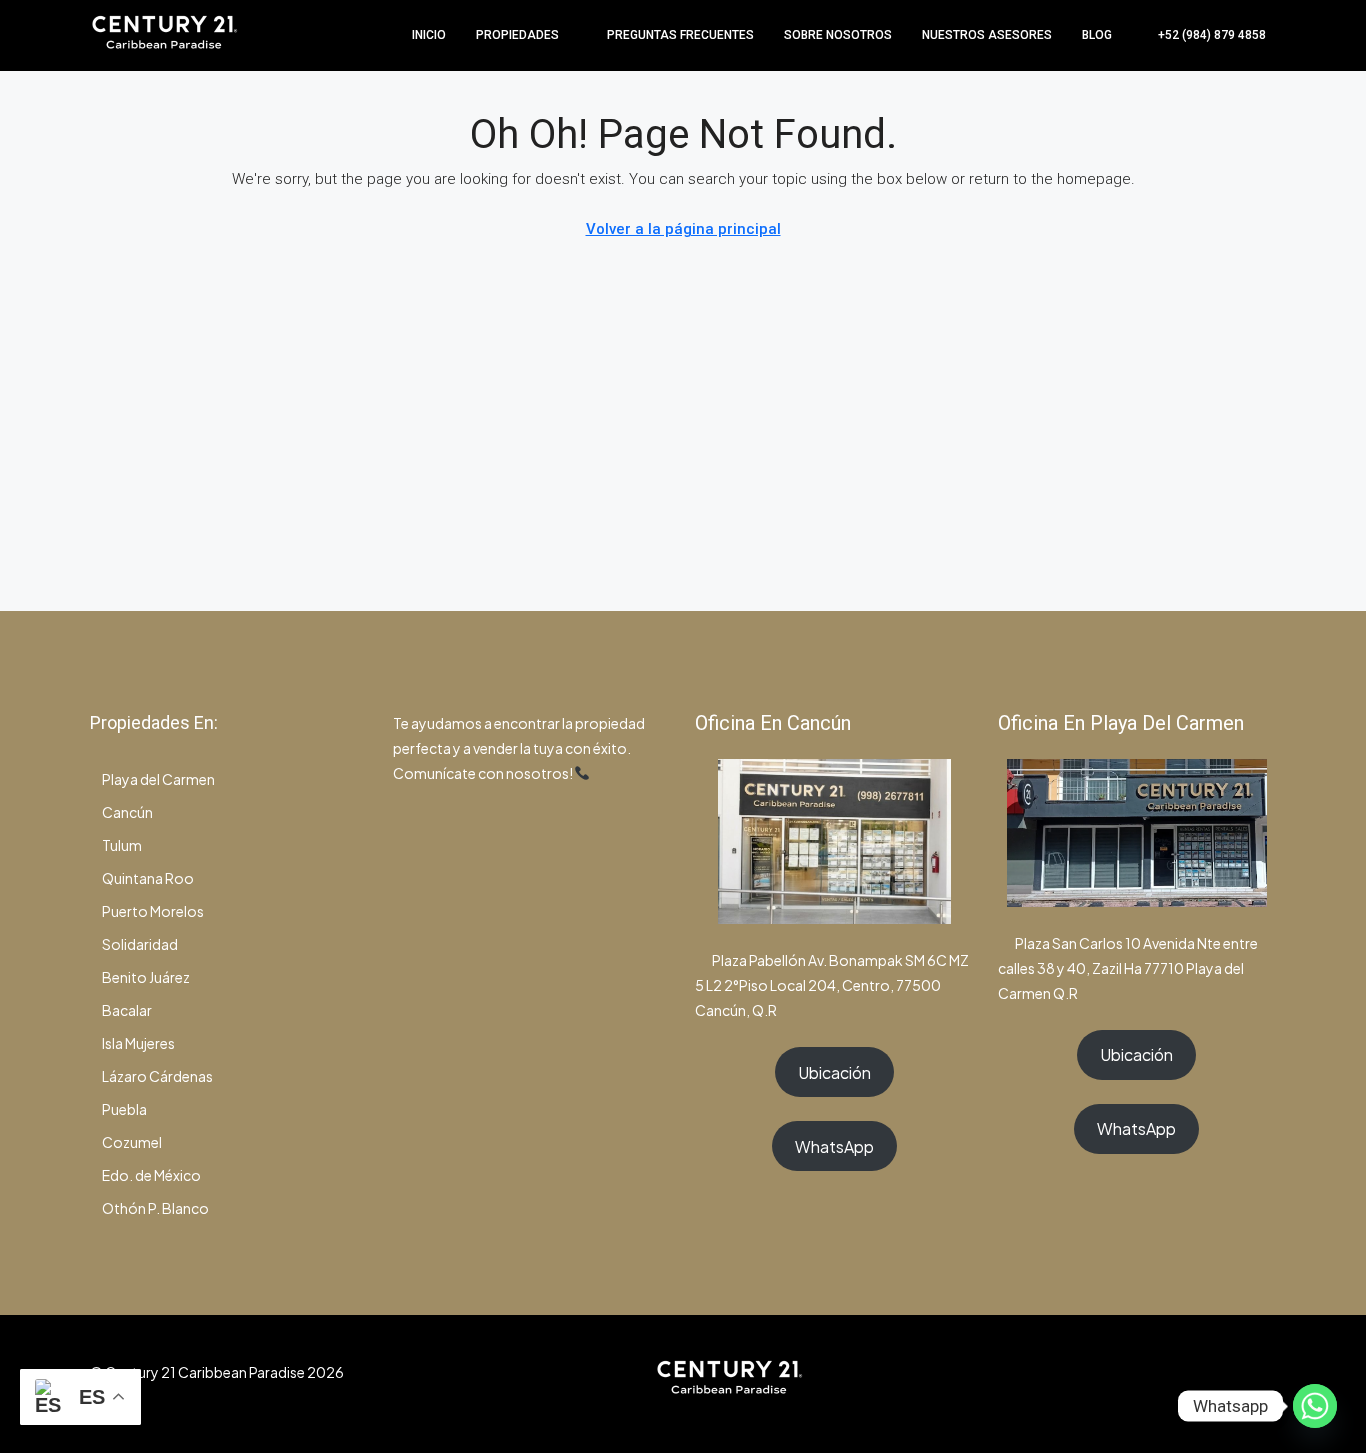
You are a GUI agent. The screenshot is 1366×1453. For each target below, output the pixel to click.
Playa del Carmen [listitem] (158, 779)
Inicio (429, 35)
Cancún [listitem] (127, 812)
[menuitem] (1201, 35)
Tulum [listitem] (122, 845)
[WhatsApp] (1223, 1384)
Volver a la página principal (683, 229)
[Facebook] (1153, 1384)
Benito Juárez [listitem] (146, 977)
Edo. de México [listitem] (151, 1175)
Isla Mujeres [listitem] (138, 1043)
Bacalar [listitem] (127, 1010)
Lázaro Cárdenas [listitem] (157, 1076)
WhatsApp (834, 1146)
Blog (1097, 35)
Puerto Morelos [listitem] (153, 911)
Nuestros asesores (987, 35)
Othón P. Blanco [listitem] (155, 1208)
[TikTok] (1258, 1384)
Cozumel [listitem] (132, 1142)
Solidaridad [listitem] (140, 944)
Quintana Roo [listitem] (148, 878)
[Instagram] (1188, 1384)
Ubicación (834, 1072)
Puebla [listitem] (124, 1109)
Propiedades (517, 35)
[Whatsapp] (1315, 1406)
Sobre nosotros (838, 35)
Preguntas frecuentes (680, 35)
